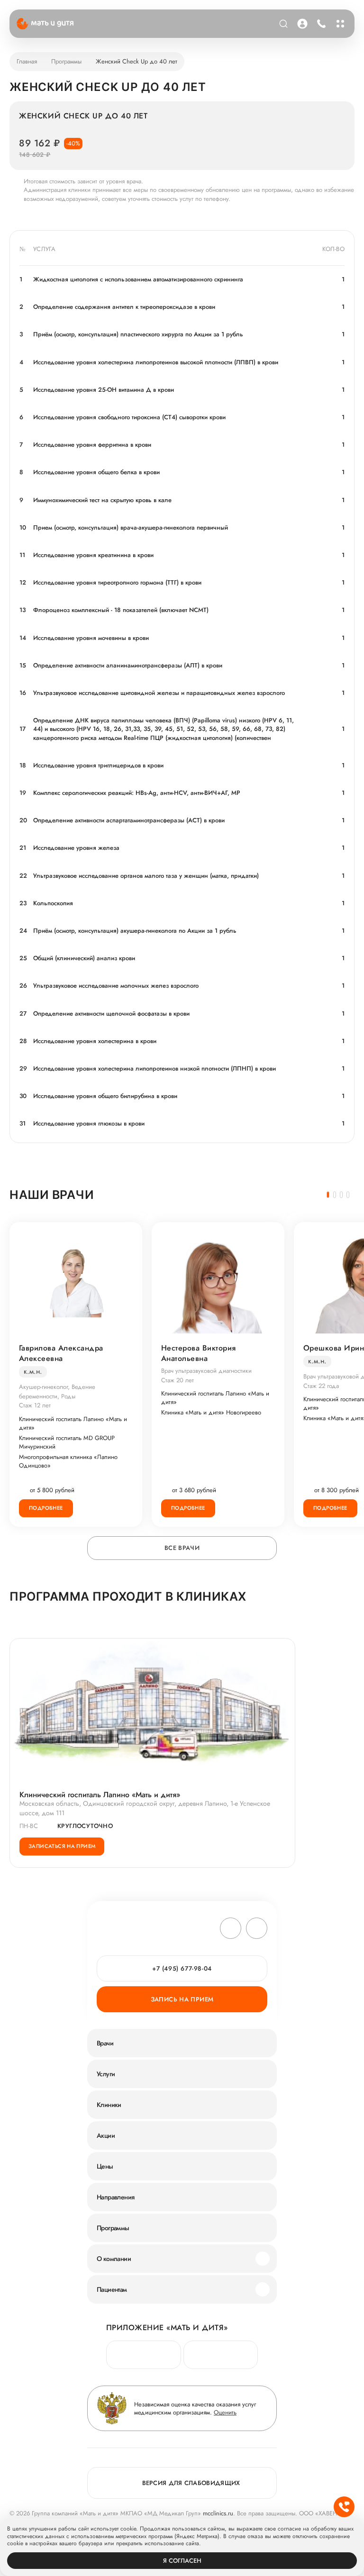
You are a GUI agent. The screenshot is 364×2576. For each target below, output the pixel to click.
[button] (328, 1195)
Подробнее (46, 1508)
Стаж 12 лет (35, 1405)
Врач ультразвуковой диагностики (206, 1371)
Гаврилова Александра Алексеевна (61, 1353)
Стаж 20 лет (177, 1380)
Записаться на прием (62, 1846)
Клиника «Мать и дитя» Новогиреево (211, 1413)
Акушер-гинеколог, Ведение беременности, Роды (57, 1392)
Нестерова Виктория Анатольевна (199, 1353)
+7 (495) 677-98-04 (320, 24)
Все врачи (182, 1548)
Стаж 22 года (321, 1386)
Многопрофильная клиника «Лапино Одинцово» (68, 1461)
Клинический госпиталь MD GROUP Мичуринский (67, 1442)
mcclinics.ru (218, 2513)
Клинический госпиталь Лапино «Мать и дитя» (73, 1423)
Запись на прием (182, 1999)
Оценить (225, 2412)
